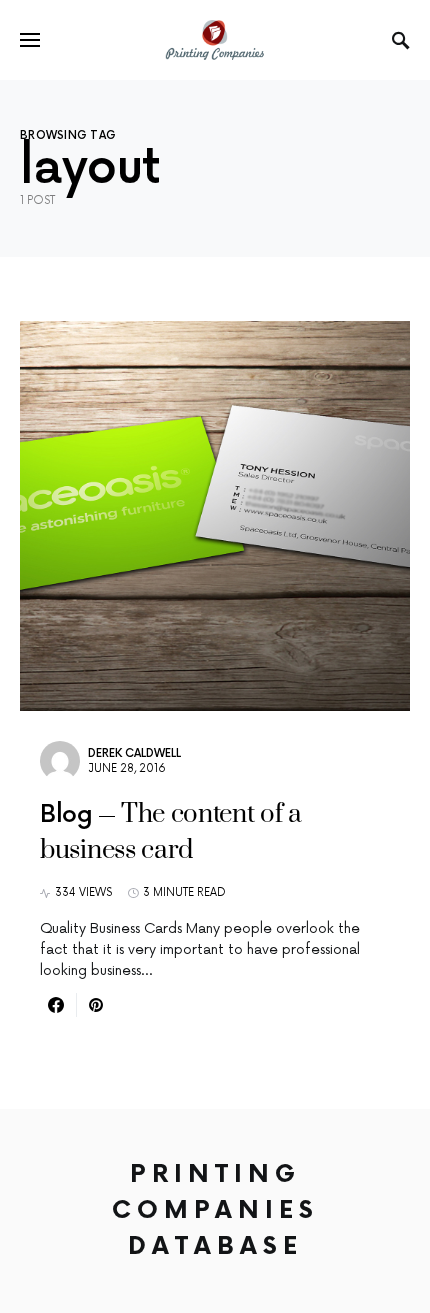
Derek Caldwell (134, 753)
